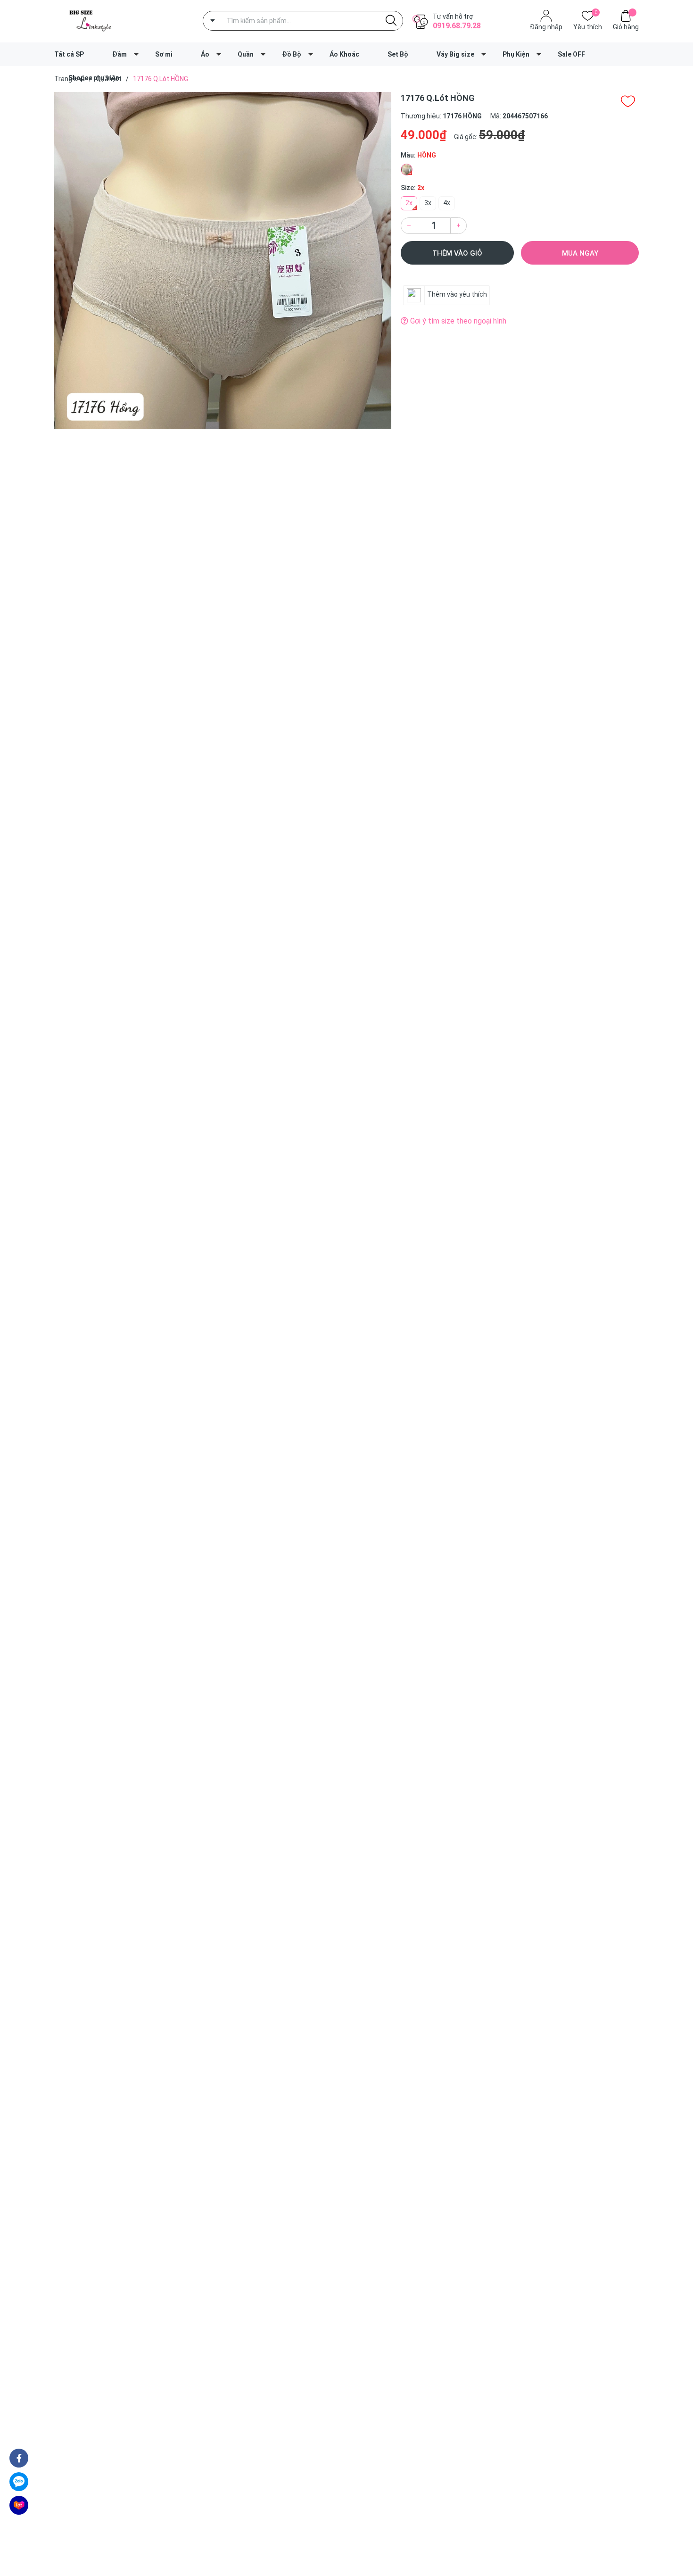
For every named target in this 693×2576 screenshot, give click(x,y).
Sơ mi (164, 54)
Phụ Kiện (516, 54)
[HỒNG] (407, 170)
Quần (246, 54)
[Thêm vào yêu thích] (628, 101)
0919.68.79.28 (457, 26)
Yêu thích (588, 26)
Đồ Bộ (292, 54)
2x (409, 203)
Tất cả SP (69, 54)
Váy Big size (455, 54)
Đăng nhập (546, 27)
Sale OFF (571, 54)
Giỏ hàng (626, 27)
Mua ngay (580, 253)
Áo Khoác (344, 54)
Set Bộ (398, 54)
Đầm (120, 54)
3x (428, 203)
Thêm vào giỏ (457, 253)
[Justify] (391, 21)
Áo (205, 54)
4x (447, 203)
